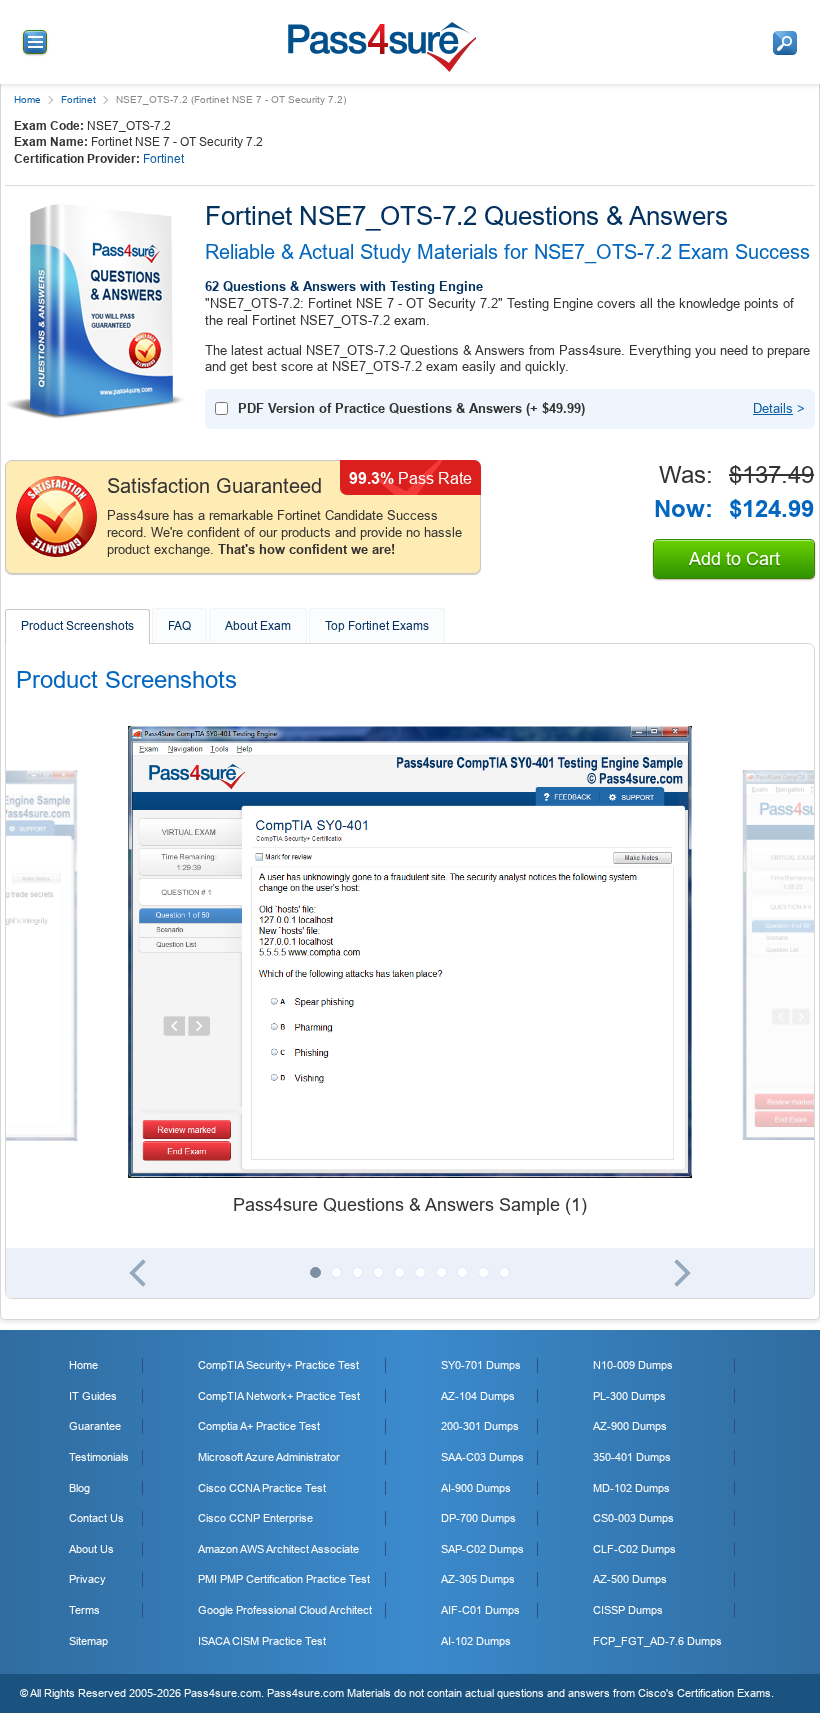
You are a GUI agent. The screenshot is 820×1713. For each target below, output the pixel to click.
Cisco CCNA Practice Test (262, 1488)
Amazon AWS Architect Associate (278, 1549)
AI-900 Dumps (476, 1488)
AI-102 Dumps (476, 1641)
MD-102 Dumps (631, 1488)
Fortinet (78, 99)
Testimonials (99, 1457)
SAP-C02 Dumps (482, 1549)
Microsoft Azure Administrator (269, 1457)
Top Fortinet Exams (377, 626)
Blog (79, 1488)
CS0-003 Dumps (633, 1518)
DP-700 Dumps (478, 1518)
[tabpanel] (410, 972)
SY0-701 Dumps (481, 1365)
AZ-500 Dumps (630, 1579)
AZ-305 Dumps (478, 1579)
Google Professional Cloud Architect (285, 1610)
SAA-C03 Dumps (482, 1457)
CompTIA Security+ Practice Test (278, 1365)
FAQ (179, 626)
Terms (84, 1610)
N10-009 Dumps (633, 1365)
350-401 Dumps (632, 1457)
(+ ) (411, 408)
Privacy (87, 1579)
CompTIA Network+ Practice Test (279, 1396)
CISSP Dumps (628, 1610)
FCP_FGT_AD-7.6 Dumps (657, 1641)
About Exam (258, 626)
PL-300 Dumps (629, 1396)
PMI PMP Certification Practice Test (284, 1579)
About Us (91, 1549)
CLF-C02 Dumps (634, 1549)
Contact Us (96, 1518)
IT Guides (93, 1396)
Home (27, 99)
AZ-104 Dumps (478, 1396)
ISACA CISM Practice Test (262, 1641)
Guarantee (95, 1426)
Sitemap (88, 1641)
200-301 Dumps (480, 1426)
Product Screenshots (77, 626)
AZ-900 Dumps (630, 1426)
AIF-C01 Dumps (480, 1610)
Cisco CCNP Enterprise (255, 1518)
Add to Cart (734, 559)
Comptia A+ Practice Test (259, 1426)
